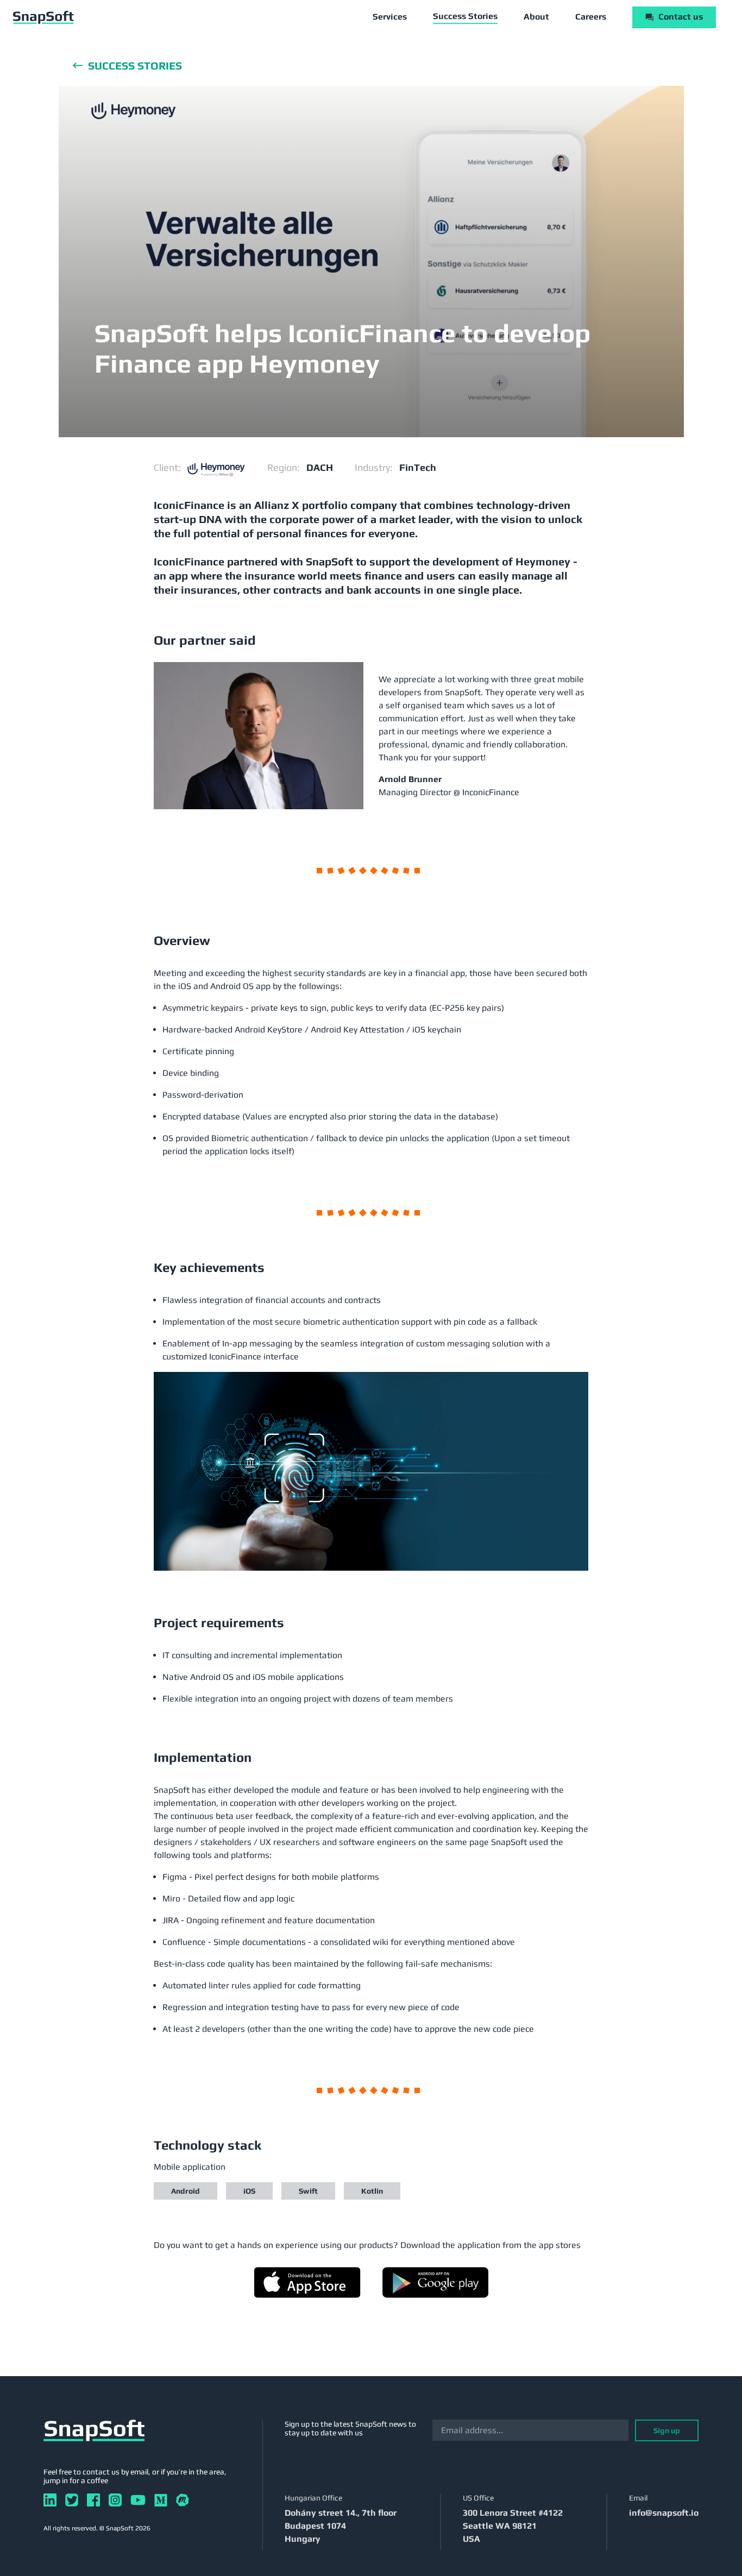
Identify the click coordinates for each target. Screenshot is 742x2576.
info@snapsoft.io (664, 2513)
